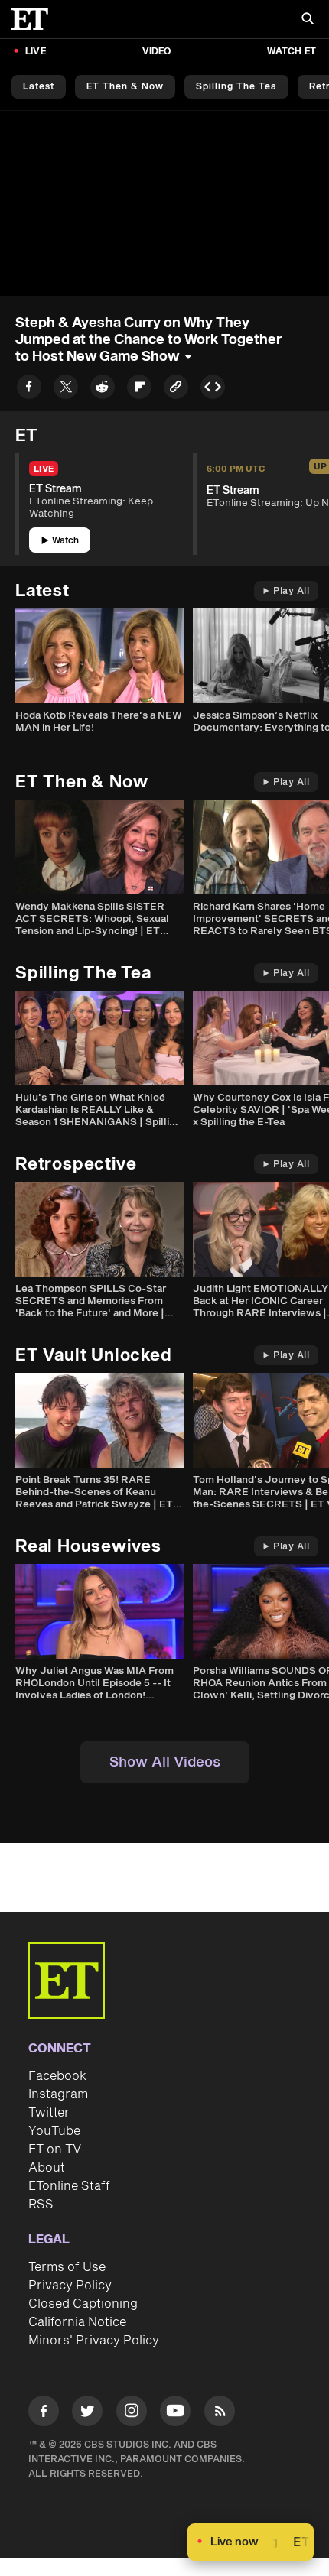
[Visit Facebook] (44, 2414)
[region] (164, 203)
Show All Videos (165, 1762)
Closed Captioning (83, 2304)
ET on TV (55, 2149)
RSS (41, 2205)
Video (157, 52)
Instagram (58, 2094)
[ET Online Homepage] (34, 19)
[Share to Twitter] (66, 389)
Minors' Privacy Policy (94, 2341)
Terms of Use (67, 2267)
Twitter (49, 2113)
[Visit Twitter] (87, 2414)
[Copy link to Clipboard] (176, 389)
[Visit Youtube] (175, 2411)
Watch (65, 541)
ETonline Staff (69, 2186)
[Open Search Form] (308, 20)
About (47, 2168)
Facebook (57, 2076)
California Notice (77, 2322)
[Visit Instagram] (132, 2414)
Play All (291, 591)
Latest (39, 87)
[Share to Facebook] (29, 389)
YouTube (54, 2131)
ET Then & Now (125, 87)
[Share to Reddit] (103, 389)
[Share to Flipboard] (139, 389)
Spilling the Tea (236, 87)
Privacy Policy (70, 2286)
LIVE (36, 52)
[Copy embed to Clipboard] (213, 389)
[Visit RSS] (220, 2414)
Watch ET (292, 52)
